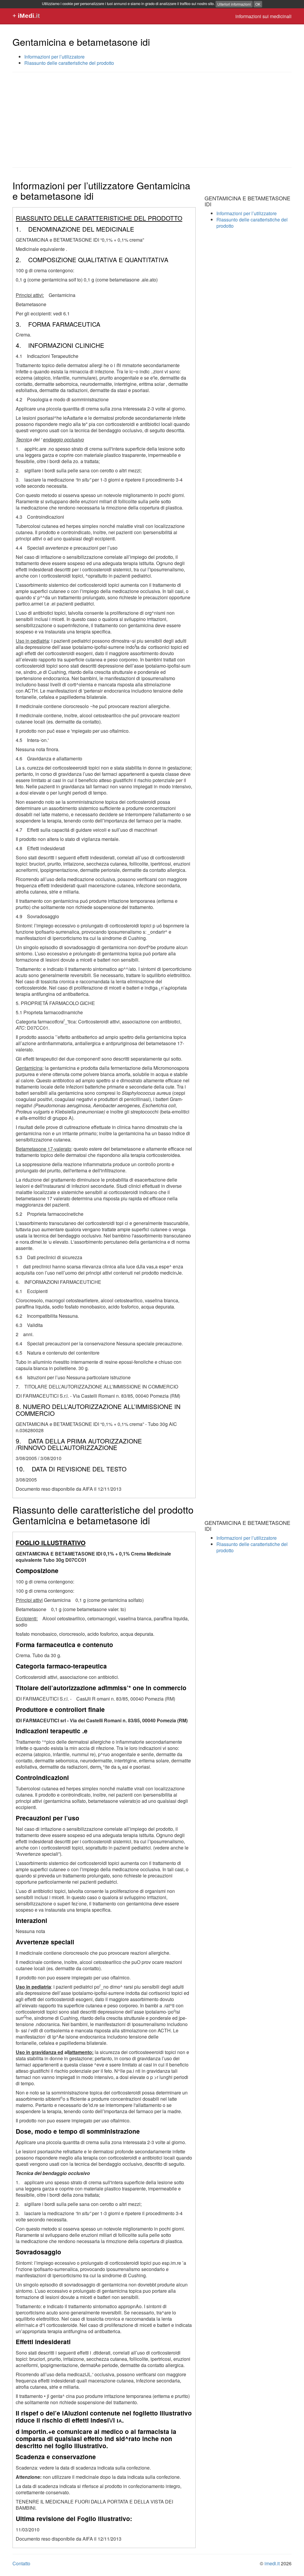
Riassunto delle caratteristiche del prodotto (69, 63)
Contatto (21, 2563)
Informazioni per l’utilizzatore (54, 57)
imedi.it (272, 2563)
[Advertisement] (152, 120)
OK (258, 4)
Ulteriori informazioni (234, 4)
